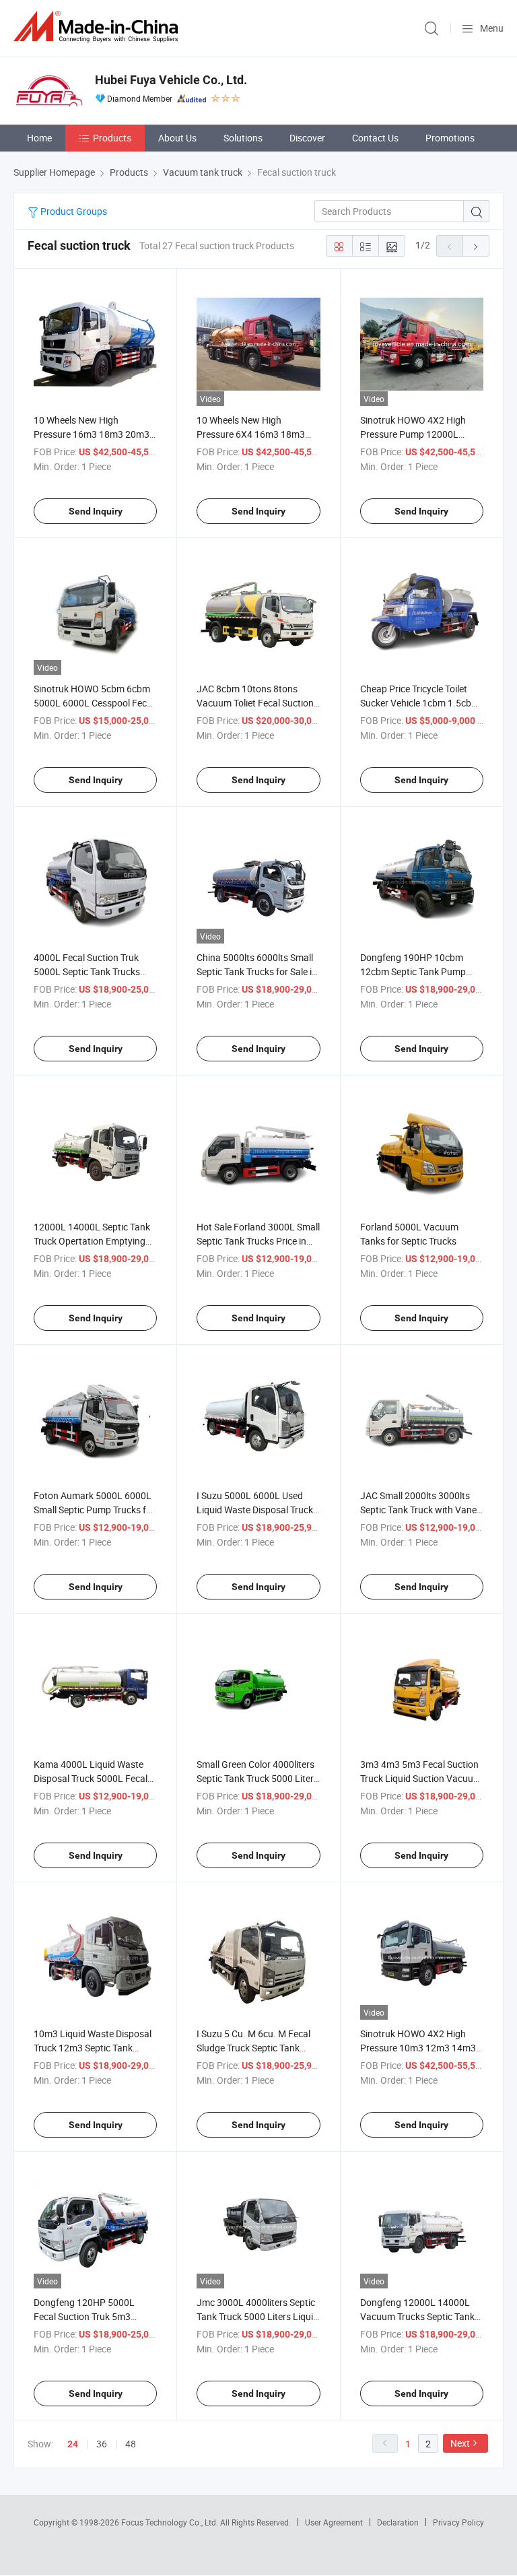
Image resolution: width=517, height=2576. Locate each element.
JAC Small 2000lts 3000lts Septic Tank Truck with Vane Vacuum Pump (418, 1510)
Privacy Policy (458, 2522)
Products (112, 138)
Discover (307, 138)
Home (39, 138)
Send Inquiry (96, 511)
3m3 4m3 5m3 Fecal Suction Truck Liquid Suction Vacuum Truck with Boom (421, 1778)
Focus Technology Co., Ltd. (171, 2522)
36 (102, 2444)
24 (73, 2444)
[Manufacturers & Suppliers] (98, 27)
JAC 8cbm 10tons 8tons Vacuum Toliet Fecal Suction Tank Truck (255, 703)
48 (131, 2444)
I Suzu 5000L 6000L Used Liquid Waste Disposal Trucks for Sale (257, 1510)
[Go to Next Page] (476, 246)
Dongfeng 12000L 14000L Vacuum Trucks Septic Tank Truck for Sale (417, 2316)
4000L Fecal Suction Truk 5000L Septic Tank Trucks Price (87, 971)
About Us (177, 138)
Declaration (398, 2522)
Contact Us (375, 138)
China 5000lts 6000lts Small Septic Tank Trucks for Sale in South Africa (257, 971)
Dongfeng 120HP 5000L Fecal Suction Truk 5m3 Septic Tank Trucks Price (84, 2316)
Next (460, 2443)
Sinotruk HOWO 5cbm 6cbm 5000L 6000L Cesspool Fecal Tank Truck (94, 703)
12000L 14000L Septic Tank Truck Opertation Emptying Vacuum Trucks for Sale (92, 1241)
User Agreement (334, 2522)
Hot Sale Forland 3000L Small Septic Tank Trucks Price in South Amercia (258, 1241)
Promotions (450, 138)
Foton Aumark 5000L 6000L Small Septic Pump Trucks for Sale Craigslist (94, 1510)
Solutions (243, 138)
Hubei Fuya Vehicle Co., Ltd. (171, 80)
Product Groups (73, 211)
